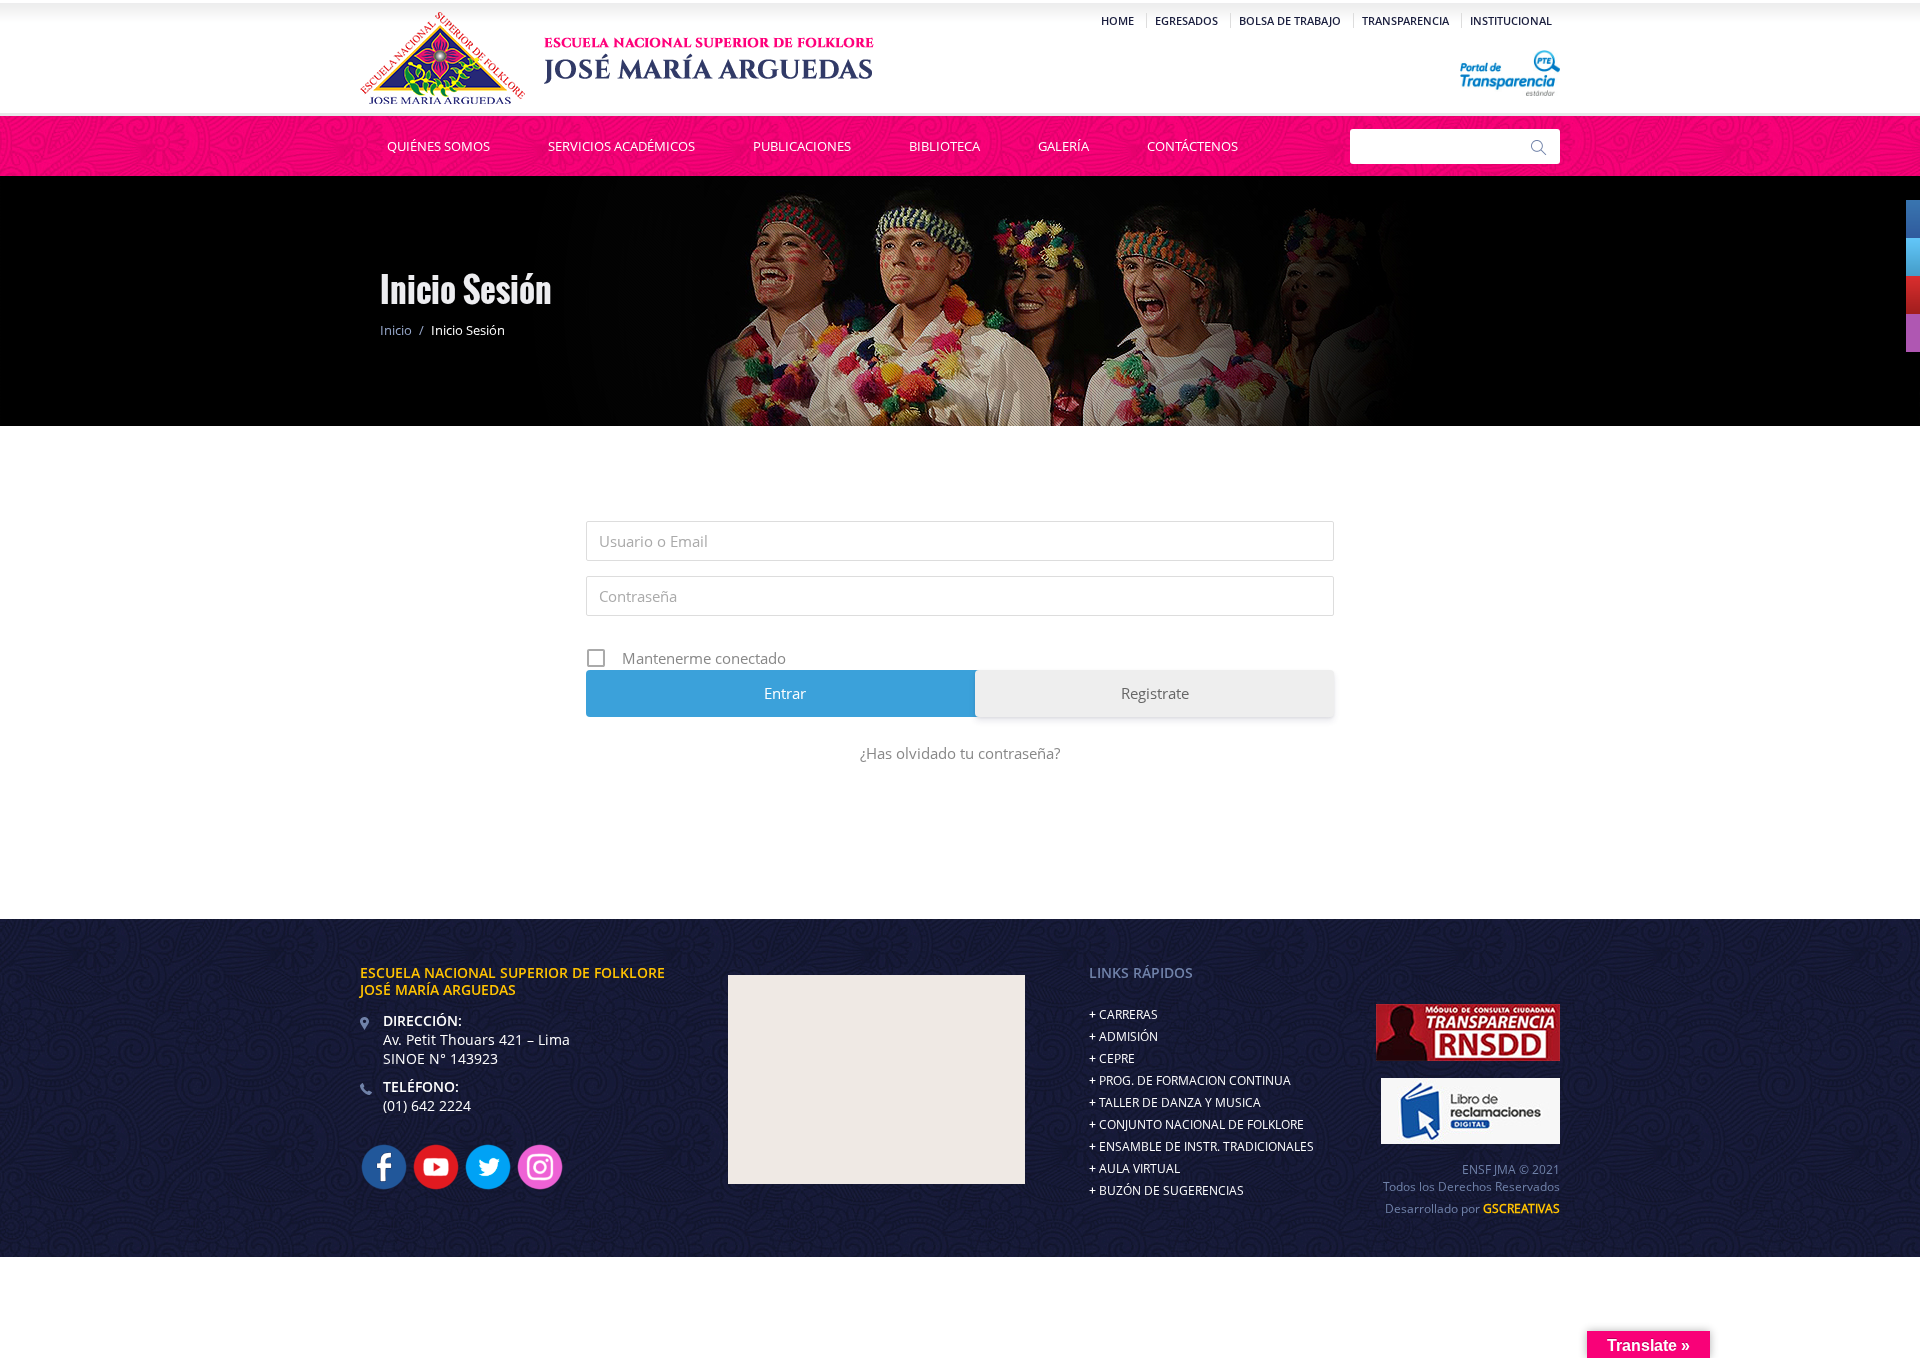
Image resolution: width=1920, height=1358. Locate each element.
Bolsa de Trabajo (1290, 20)
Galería (1063, 146)
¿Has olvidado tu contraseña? (960, 753)
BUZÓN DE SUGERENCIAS (1171, 1190)
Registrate (1155, 693)
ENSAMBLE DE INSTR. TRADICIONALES (1206, 1146)
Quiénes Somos (438, 146)
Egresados (1186, 20)
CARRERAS (1128, 1014)
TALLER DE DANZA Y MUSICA (1180, 1102)
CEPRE (1117, 1058)
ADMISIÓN (1128, 1036)
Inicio (396, 330)
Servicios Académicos (621, 146)
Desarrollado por (1472, 1208)
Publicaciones (802, 146)
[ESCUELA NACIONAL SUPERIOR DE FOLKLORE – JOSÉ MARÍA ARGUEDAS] (617, 58)
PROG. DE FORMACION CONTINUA (1195, 1080)
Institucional (1511, 20)
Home (1117, 20)
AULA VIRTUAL (1139, 1168)
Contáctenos (1192, 146)
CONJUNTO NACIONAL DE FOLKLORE (1201, 1124)
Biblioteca (944, 146)
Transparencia (1405, 20)
